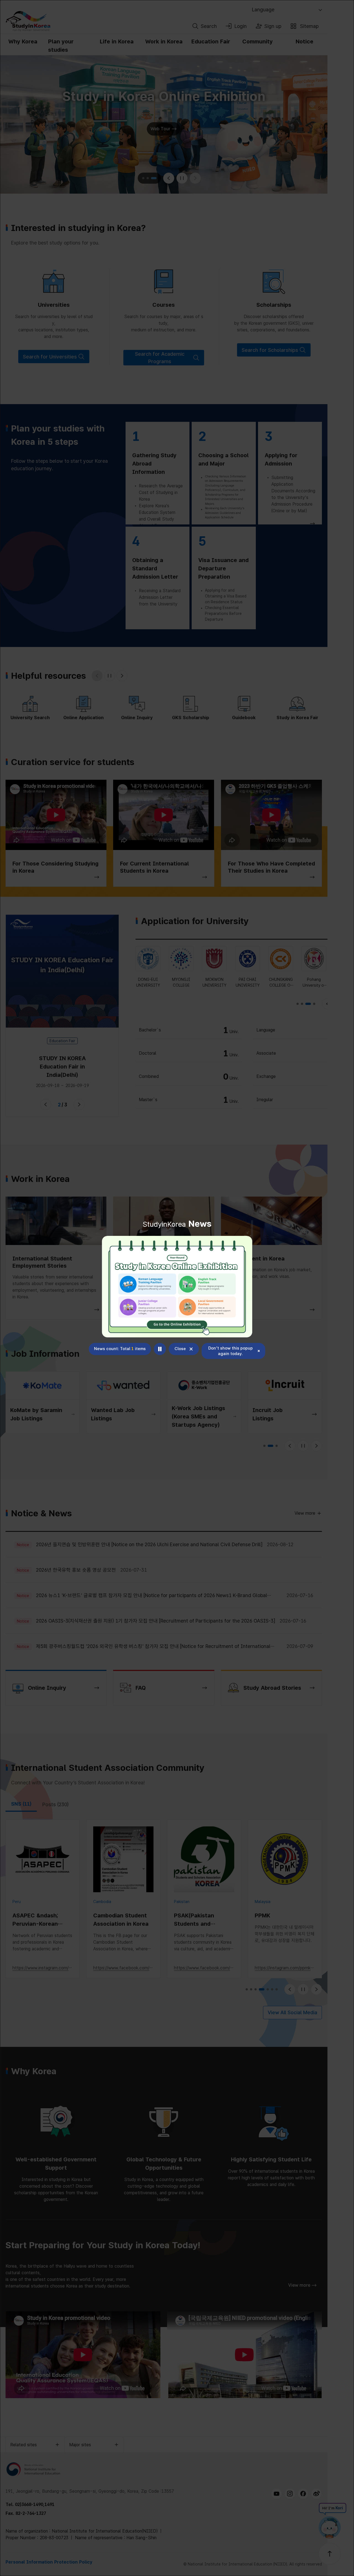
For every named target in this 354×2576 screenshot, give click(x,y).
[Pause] (160, 1349)
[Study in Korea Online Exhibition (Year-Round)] (177, 1287)
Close (180, 1349)
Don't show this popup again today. (231, 1351)
